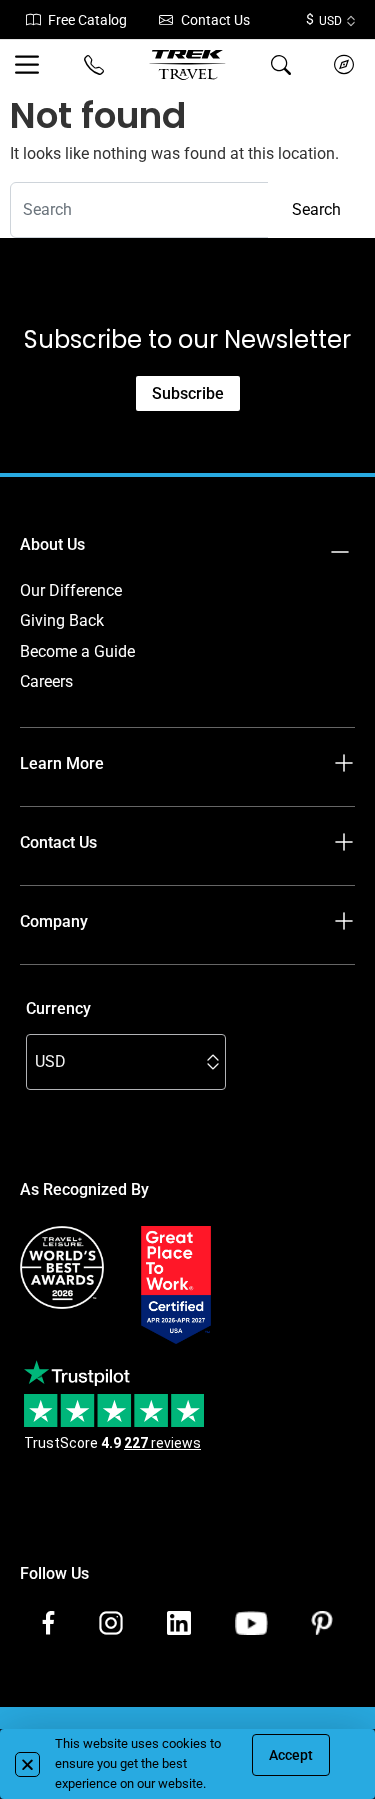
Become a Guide (77, 651)
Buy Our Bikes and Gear (103, 982)
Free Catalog (87, 20)
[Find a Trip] (344, 65)
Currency (58, 1008)
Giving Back (62, 620)
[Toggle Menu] (31, 65)
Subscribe (188, 393)
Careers (46, 681)
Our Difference (71, 590)
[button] (27, 1764)
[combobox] (139, 210)
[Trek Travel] (187, 65)
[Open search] (281, 65)
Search (316, 209)
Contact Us (215, 20)
